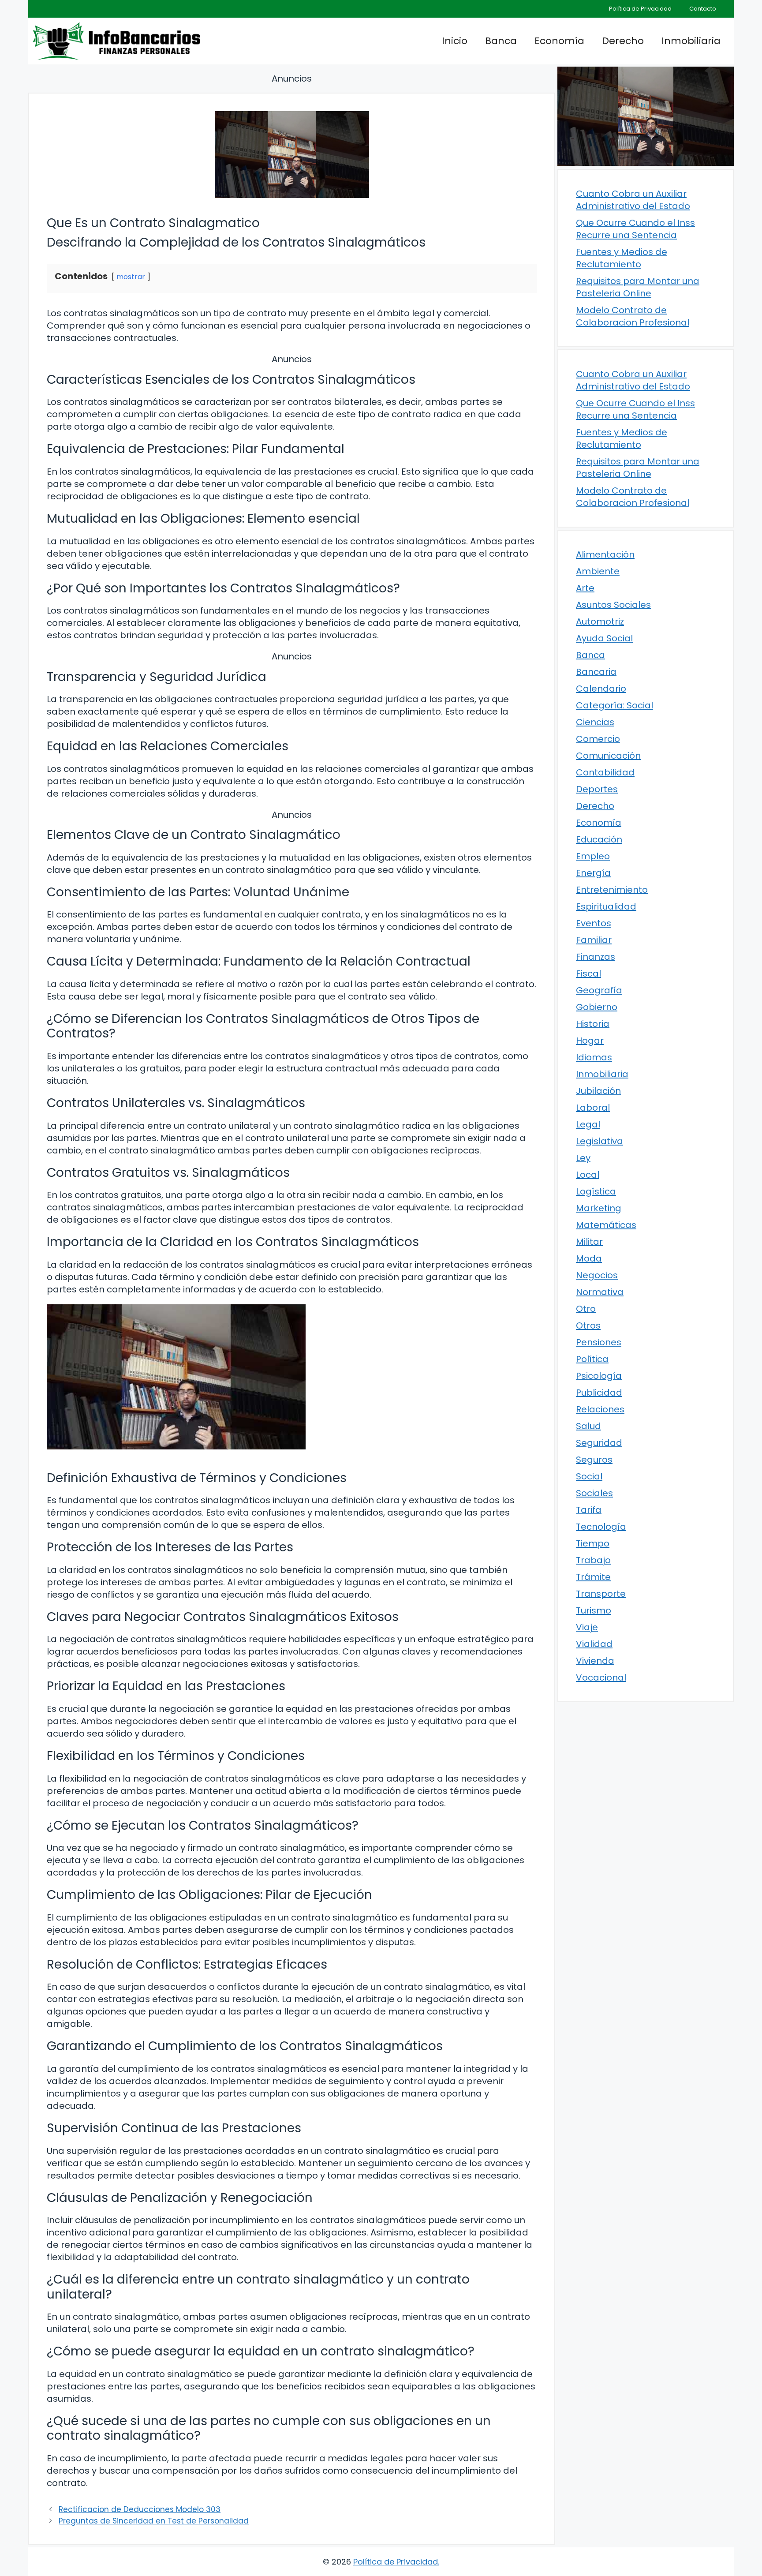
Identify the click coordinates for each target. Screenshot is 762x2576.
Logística (596, 1191)
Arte (585, 588)
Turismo (594, 1610)
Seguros (594, 1460)
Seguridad (599, 1443)
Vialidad (594, 1644)
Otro (586, 1309)
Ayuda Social (604, 638)
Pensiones (599, 1342)
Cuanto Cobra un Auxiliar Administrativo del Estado (633, 200)
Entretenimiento (612, 890)
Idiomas (594, 1057)
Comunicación (608, 756)
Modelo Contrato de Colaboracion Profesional (633, 316)
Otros (588, 1325)
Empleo (593, 856)
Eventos (594, 923)
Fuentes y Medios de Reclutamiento (622, 258)
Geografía (599, 990)
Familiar (594, 940)
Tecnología (601, 1527)
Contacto (703, 9)
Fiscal (588, 973)
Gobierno (597, 1007)
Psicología (599, 1376)
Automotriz (600, 622)
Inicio (455, 41)
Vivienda (595, 1661)
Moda (589, 1258)
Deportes (597, 789)
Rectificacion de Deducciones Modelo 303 (140, 2509)
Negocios (597, 1275)
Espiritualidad (606, 906)
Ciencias (595, 722)
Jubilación (598, 1091)
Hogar (590, 1041)
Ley (583, 1158)
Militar (589, 1242)
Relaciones (600, 1409)
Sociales (594, 1493)
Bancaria (596, 672)
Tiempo (593, 1543)
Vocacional (601, 1677)
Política (592, 1359)
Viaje (587, 1627)
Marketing (599, 1208)
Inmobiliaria (691, 41)
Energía (593, 873)
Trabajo (593, 1560)
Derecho (623, 41)
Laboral (593, 1108)
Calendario (601, 689)
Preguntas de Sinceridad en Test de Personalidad (154, 2521)
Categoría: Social (614, 705)
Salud (588, 1426)
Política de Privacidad (640, 9)
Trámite (593, 1577)
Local (588, 1175)
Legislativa (600, 1141)
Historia (593, 1024)
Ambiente (598, 571)
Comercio (598, 739)
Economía (559, 41)
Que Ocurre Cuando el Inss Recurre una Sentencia (635, 229)
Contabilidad (605, 772)
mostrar (131, 277)
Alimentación (605, 554)
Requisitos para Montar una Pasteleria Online (638, 287)
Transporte (601, 1594)
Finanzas (596, 957)
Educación (599, 839)
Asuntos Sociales (613, 605)
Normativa (600, 1292)
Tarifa (589, 1510)
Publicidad (599, 1393)
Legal (588, 1124)
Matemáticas (606, 1225)
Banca (501, 41)
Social (589, 1476)
